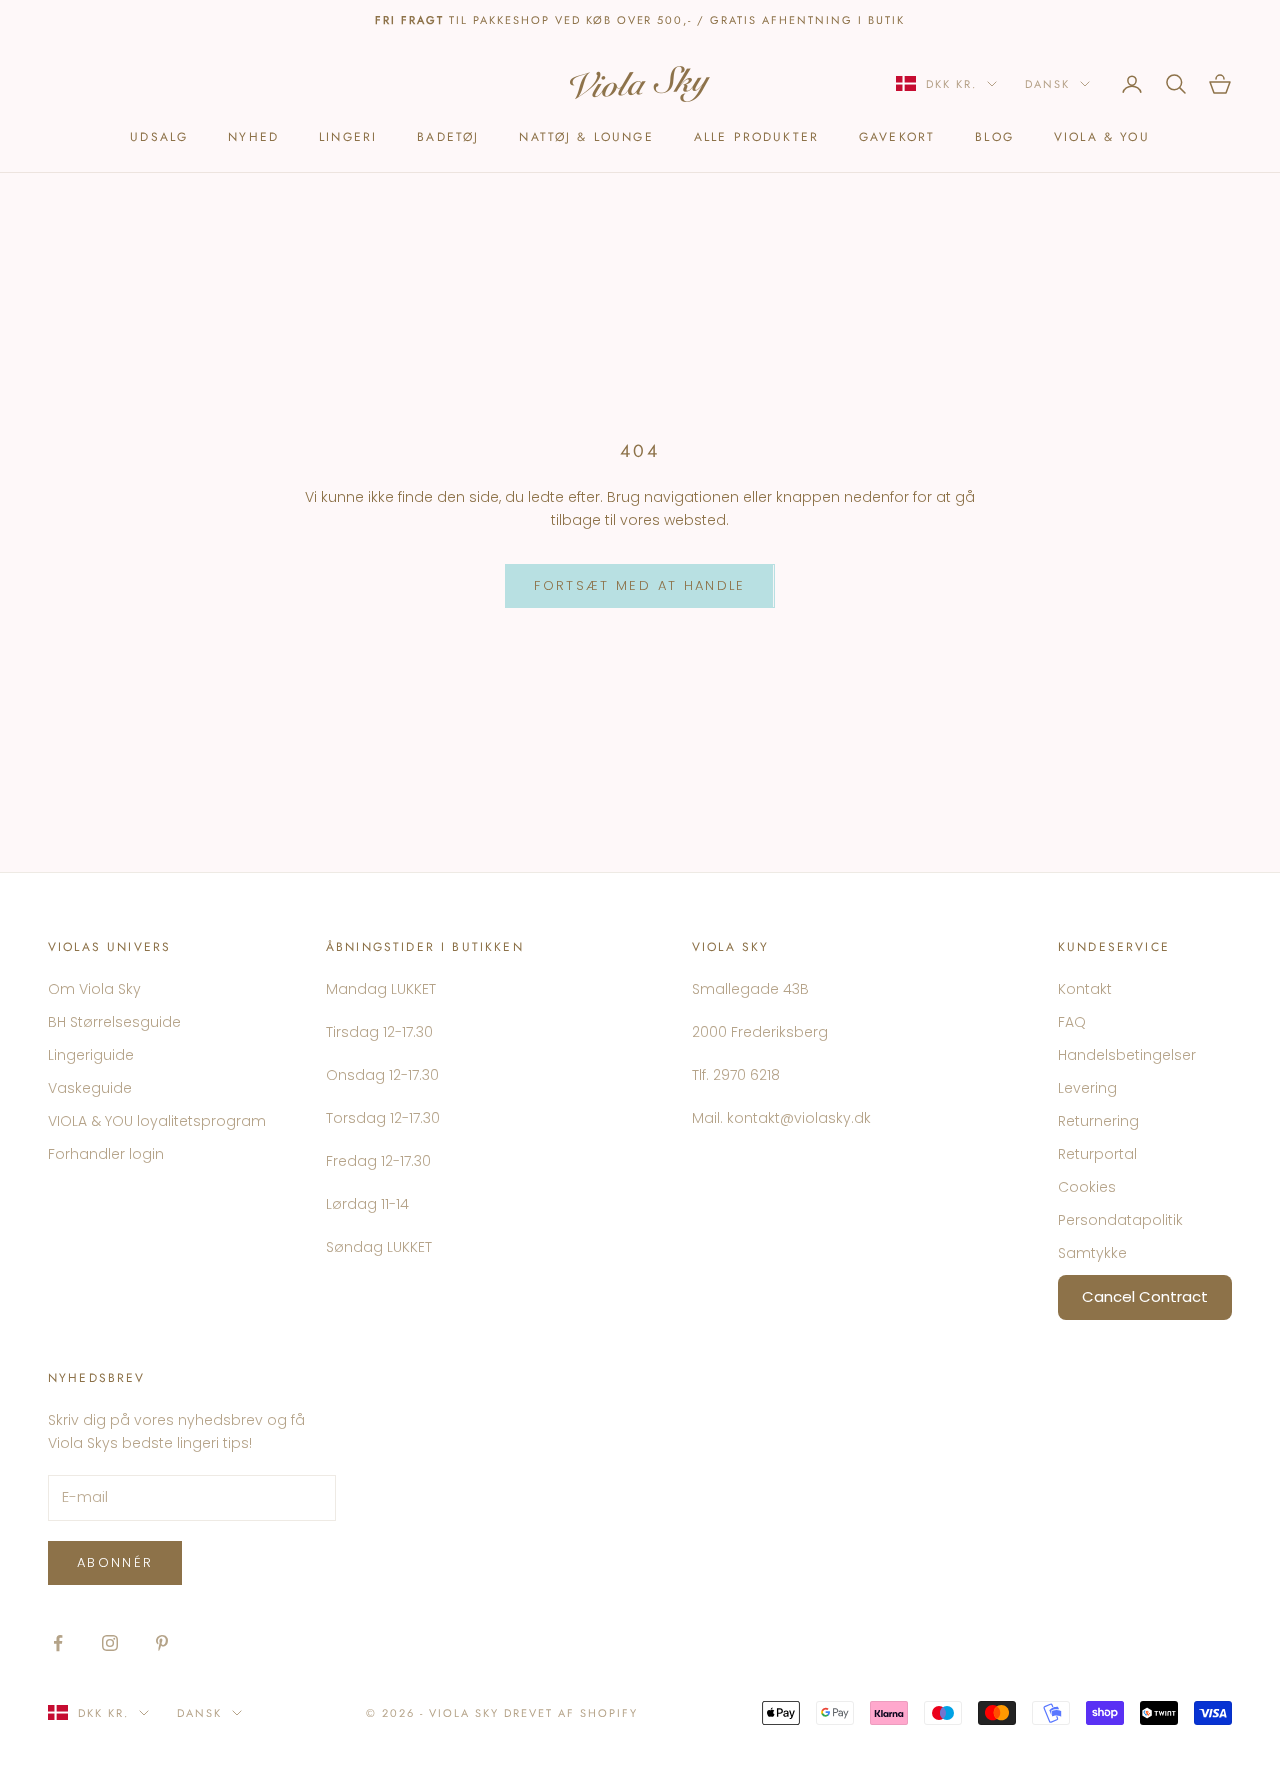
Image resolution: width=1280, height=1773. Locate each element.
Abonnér (115, 1562)
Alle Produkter (756, 137)
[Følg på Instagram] (110, 1643)
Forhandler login (106, 1154)
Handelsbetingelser (1127, 1055)
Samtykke (1092, 1253)
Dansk (1047, 84)
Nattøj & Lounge (586, 137)
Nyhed (253, 137)
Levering (1087, 1088)
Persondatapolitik (1120, 1220)
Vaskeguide (90, 1088)
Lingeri (348, 137)
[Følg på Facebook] (58, 1643)
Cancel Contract (1145, 1296)
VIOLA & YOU (1102, 137)
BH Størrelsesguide (114, 1022)
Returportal (1097, 1154)
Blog (994, 137)
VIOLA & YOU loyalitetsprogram (157, 1121)
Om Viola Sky (94, 989)
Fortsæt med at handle (639, 585)
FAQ (1072, 1022)
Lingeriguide (91, 1055)
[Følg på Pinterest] (162, 1643)
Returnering (1098, 1121)
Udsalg (159, 137)
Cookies (1087, 1187)
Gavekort (897, 137)
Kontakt (1085, 989)
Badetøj (448, 137)
